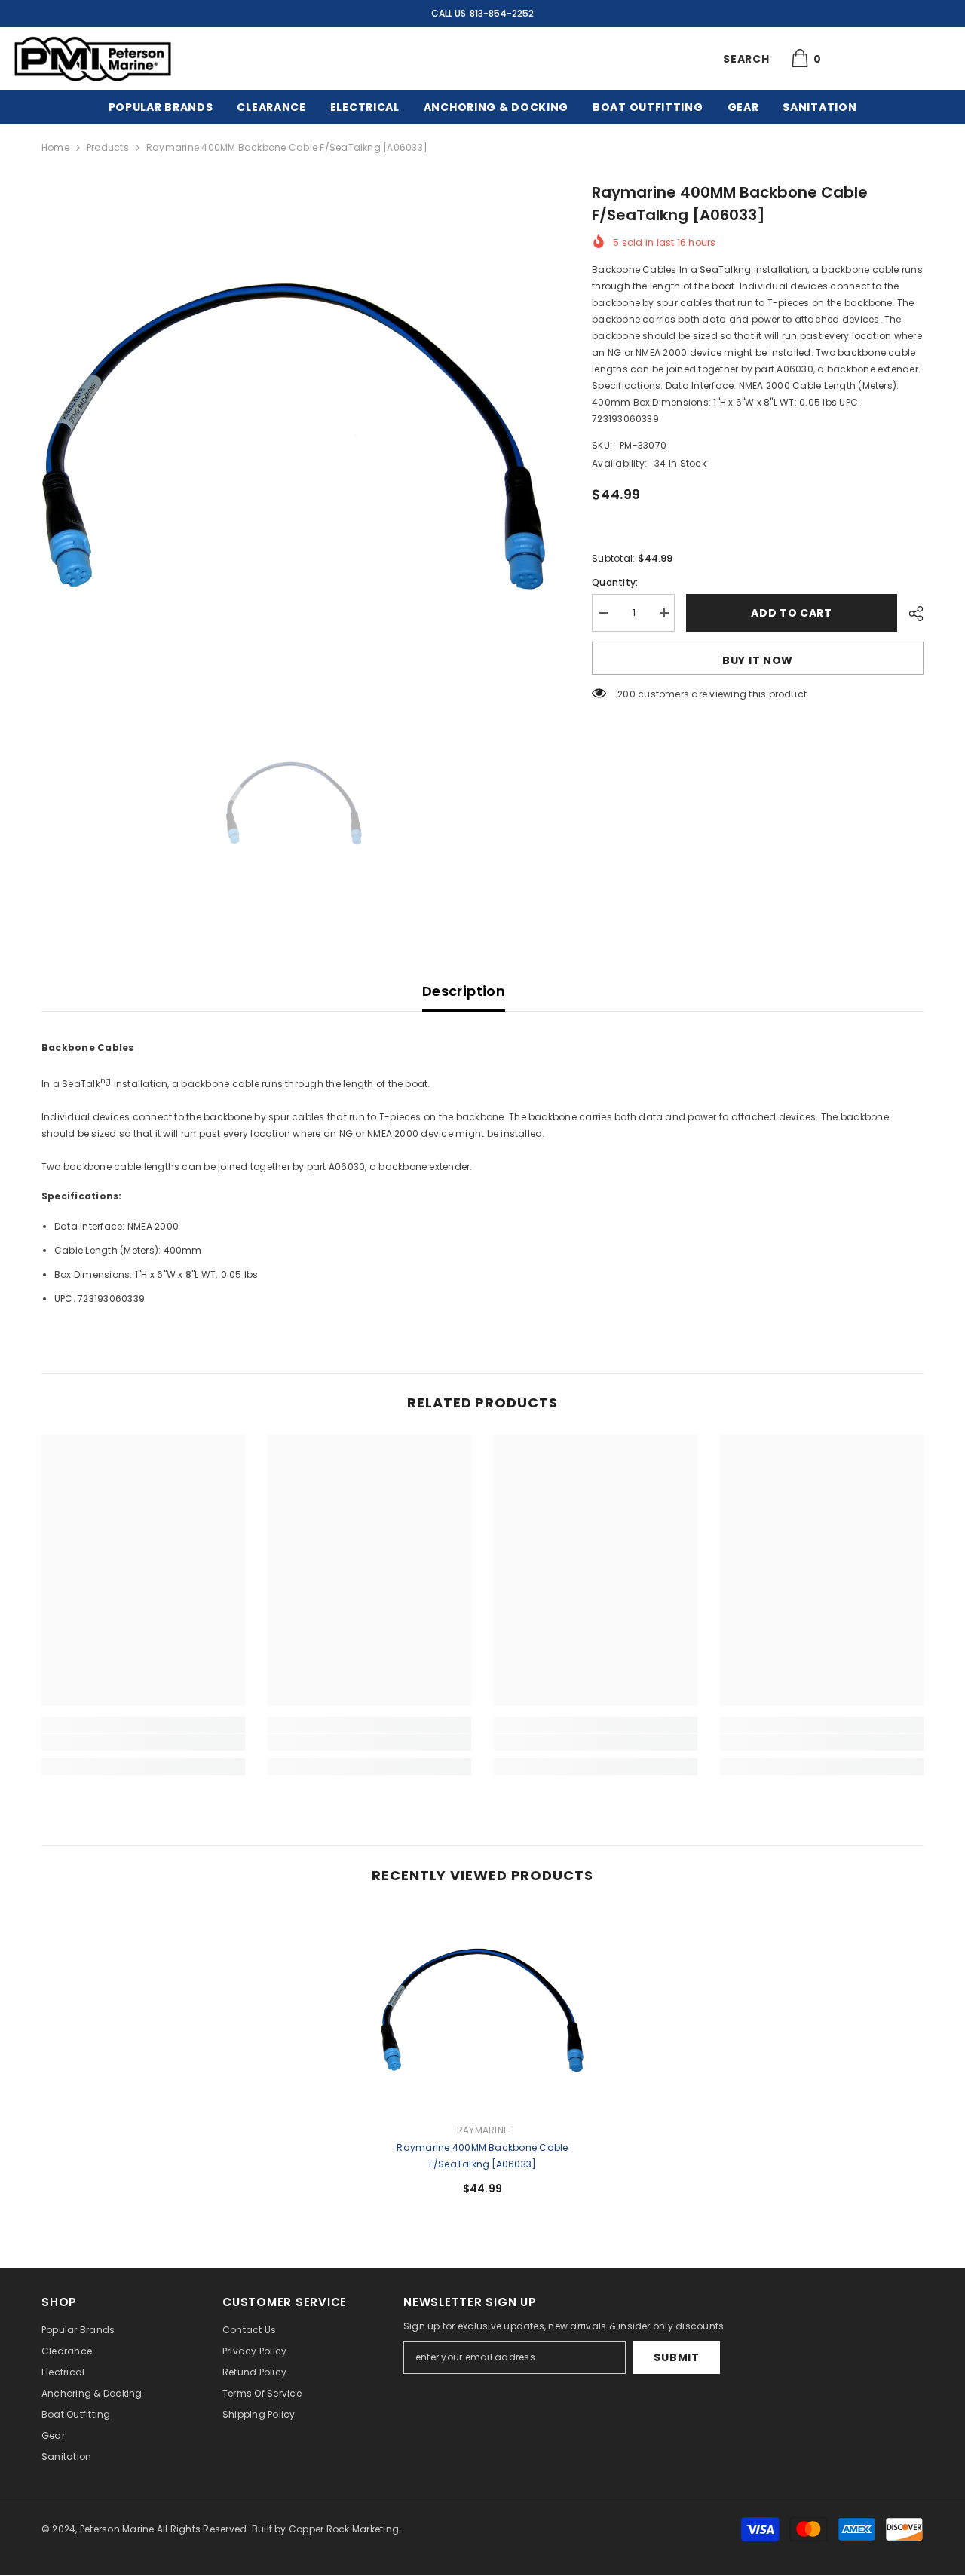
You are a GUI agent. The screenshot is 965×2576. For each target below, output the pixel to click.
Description (464, 991)
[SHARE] (910, 614)
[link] (143, 1742)
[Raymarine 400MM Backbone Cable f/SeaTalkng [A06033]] (482, 2009)
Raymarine (482, 2130)
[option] (294, 434)
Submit (676, 2357)
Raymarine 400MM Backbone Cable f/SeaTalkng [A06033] (482, 2156)
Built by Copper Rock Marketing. (326, 2529)
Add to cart (792, 613)
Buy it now (758, 660)
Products (108, 147)
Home (55, 147)
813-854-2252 (502, 13)
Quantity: (615, 582)
